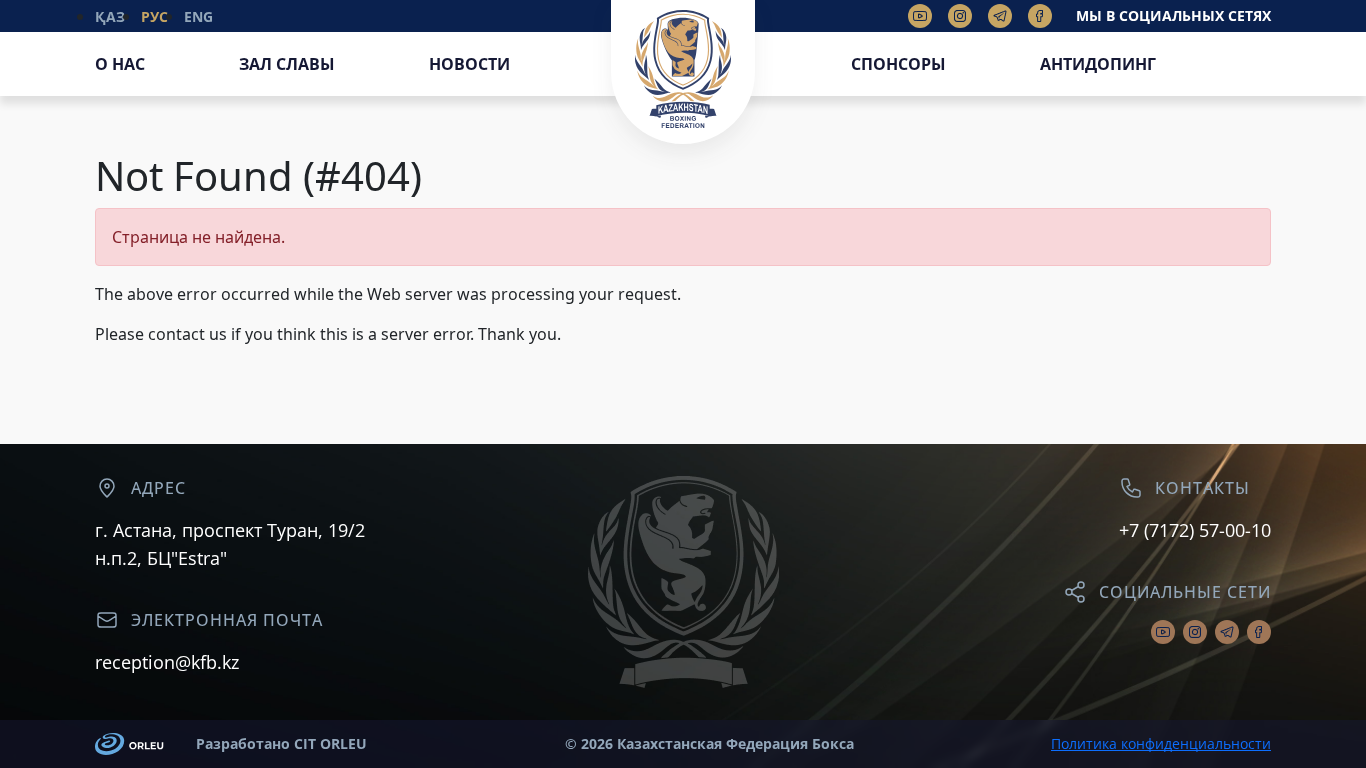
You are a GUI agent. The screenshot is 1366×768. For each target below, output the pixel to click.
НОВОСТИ (469, 64)
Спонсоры (898, 64)
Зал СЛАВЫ (287, 64)
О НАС (120, 64)
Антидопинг (1098, 64)
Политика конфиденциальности (1161, 744)
